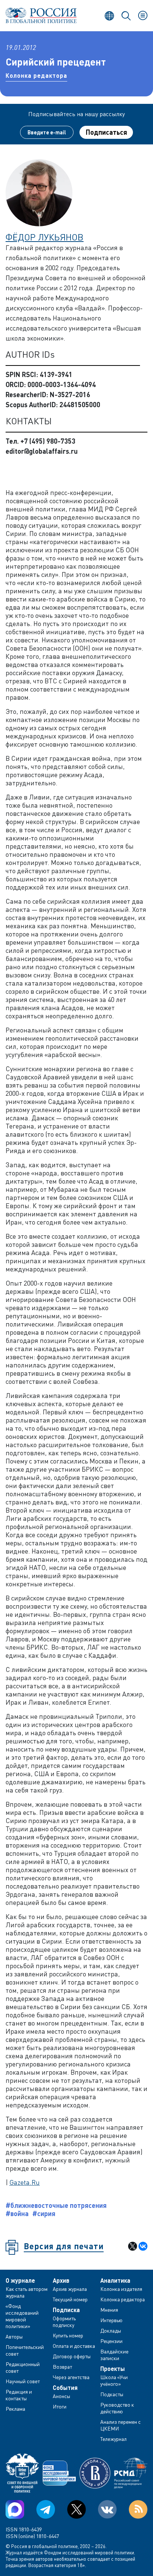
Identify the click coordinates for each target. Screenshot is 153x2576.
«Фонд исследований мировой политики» (22, 2316)
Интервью (111, 2320)
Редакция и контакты (19, 2395)
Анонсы (61, 2396)
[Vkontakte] (107, 2509)
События (65, 2388)
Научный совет (23, 2381)
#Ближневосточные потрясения (56, 2205)
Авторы (14, 2336)
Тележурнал (113, 2439)
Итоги (60, 2406)
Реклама (15, 2409)
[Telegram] (46, 2509)
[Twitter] (76, 2509)
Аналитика (115, 2280)
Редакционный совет (23, 2367)
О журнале (20, 2280)
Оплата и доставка (74, 2346)
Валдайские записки (114, 2355)
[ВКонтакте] (143, 2246)
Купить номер (68, 2335)
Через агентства (71, 2377)
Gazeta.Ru (25, 2182)
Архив (61, 2280)
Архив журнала (70, 2289)
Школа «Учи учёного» (114, 2380)
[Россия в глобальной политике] (41, 15)
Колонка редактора (36, 75)
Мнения (109, 2310)
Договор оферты (72, 2356)
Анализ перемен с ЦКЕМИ (121, 2425)
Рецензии (111, 2341)
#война (17, 2213)
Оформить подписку (64, 2322)
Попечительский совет (25, 2350)
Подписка (66, 2310)
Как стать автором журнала (27, 2292)
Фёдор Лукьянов (45, 237)
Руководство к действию (117, 2408)
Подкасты (112, 2394)
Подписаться (106, 132)
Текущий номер (70, 2299)
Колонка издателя (121, 2289)
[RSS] (138, 2509)
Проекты (113, 2369)
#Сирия (44, 2213)
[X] (133, 2246)
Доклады (111, 2331)
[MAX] (15, 2509)
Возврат (62, 2367)
